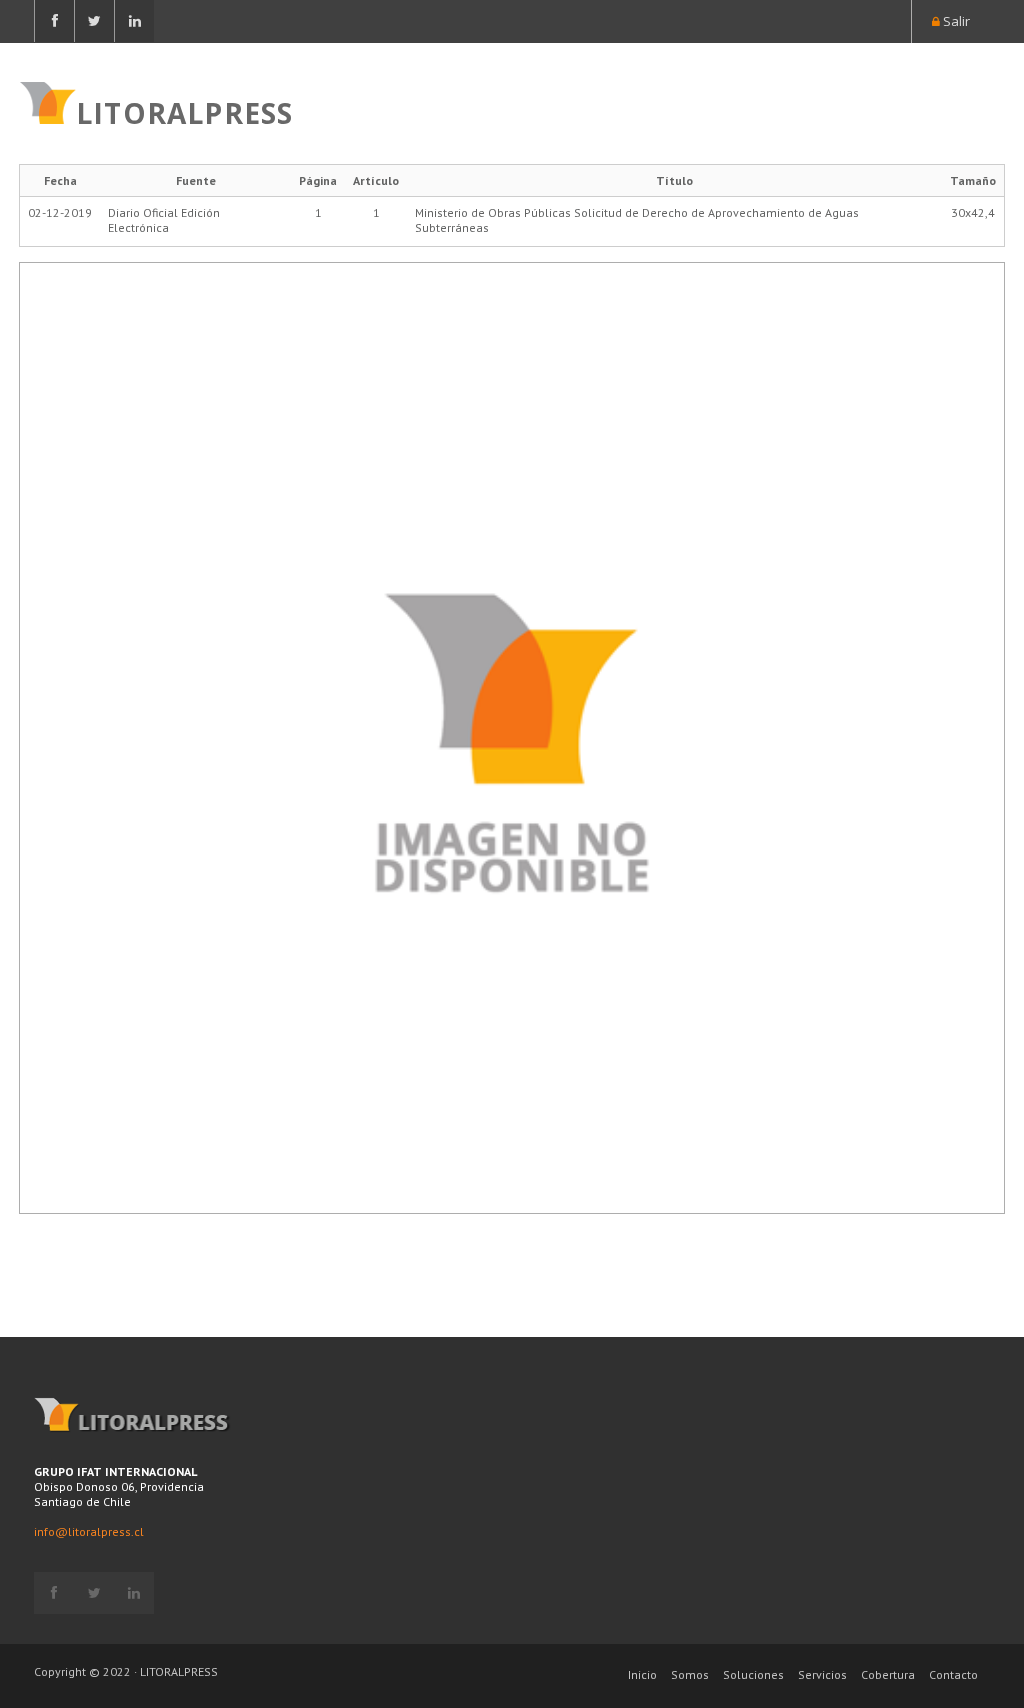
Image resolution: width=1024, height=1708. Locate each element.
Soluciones (753, 1674)
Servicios (822, 1674)
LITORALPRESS (184, 111)
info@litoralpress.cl (89, 1531)
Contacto (953, 1674)
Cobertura (888, 1674)
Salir (955, 21)
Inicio (642, 1674)
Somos (690, 1674)
